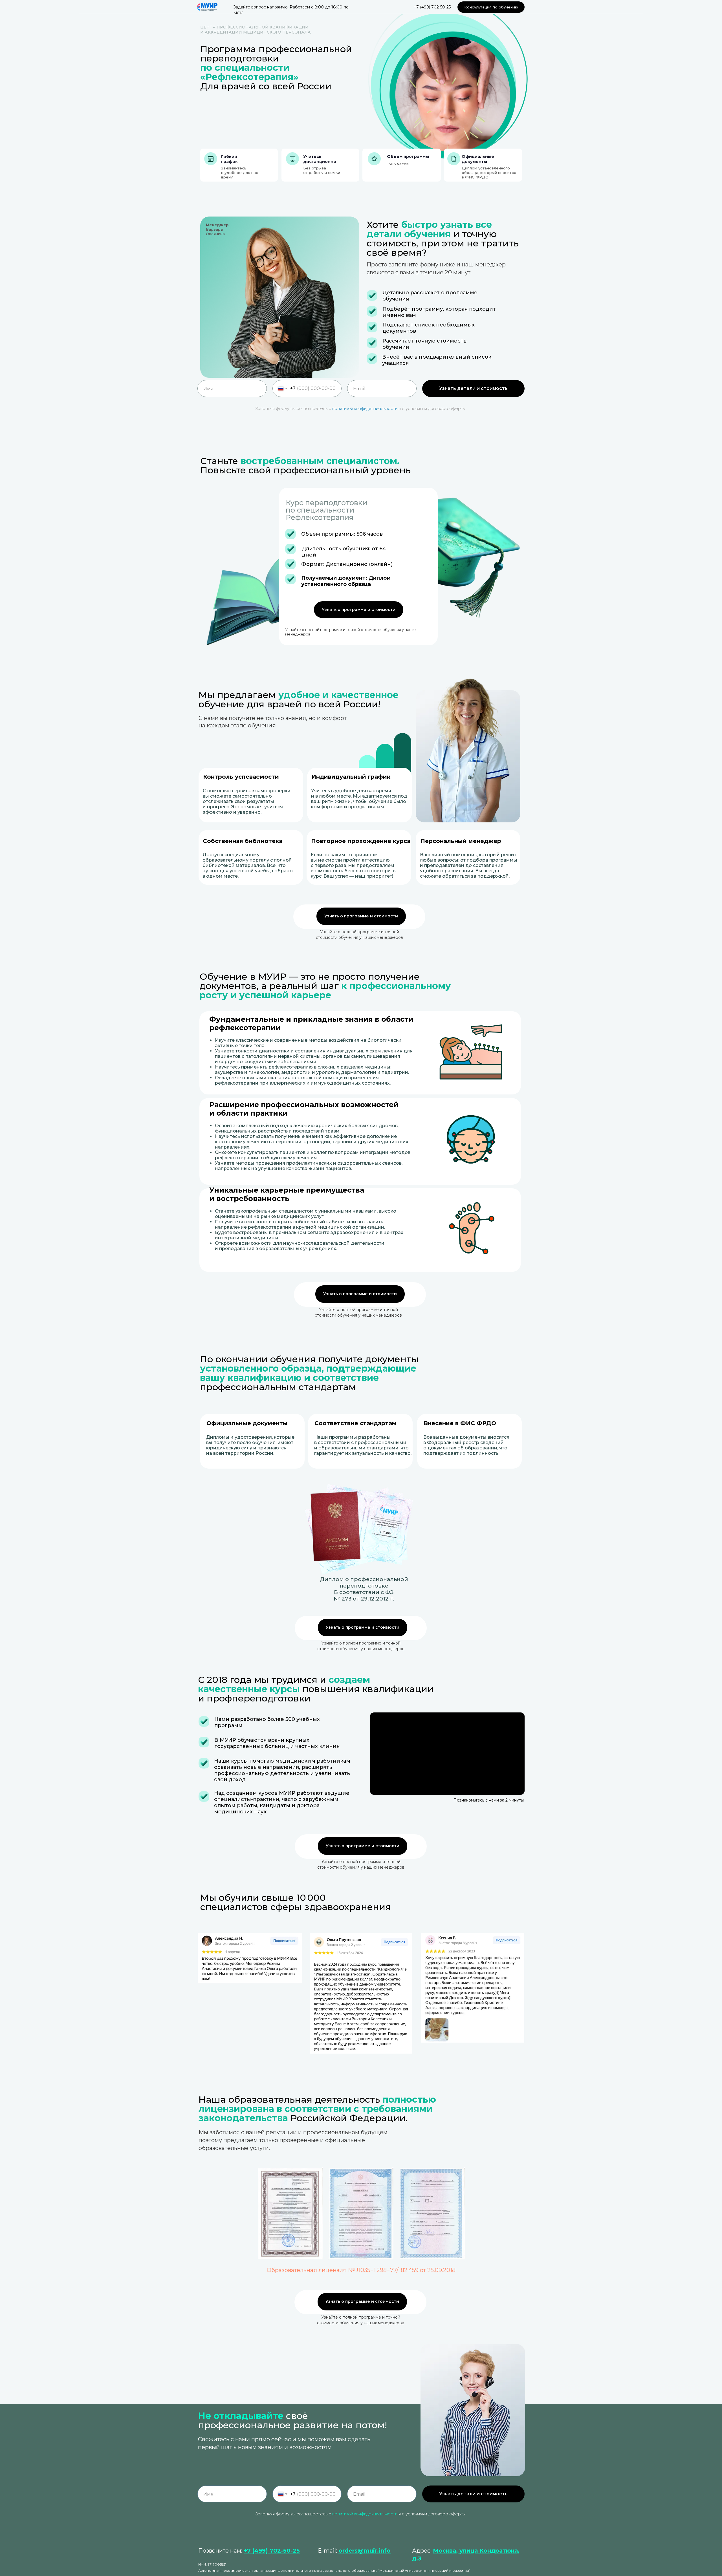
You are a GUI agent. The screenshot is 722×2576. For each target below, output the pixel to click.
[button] (491, 7)
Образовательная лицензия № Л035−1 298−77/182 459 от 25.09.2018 (361, 2270)
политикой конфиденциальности (365, 409)
